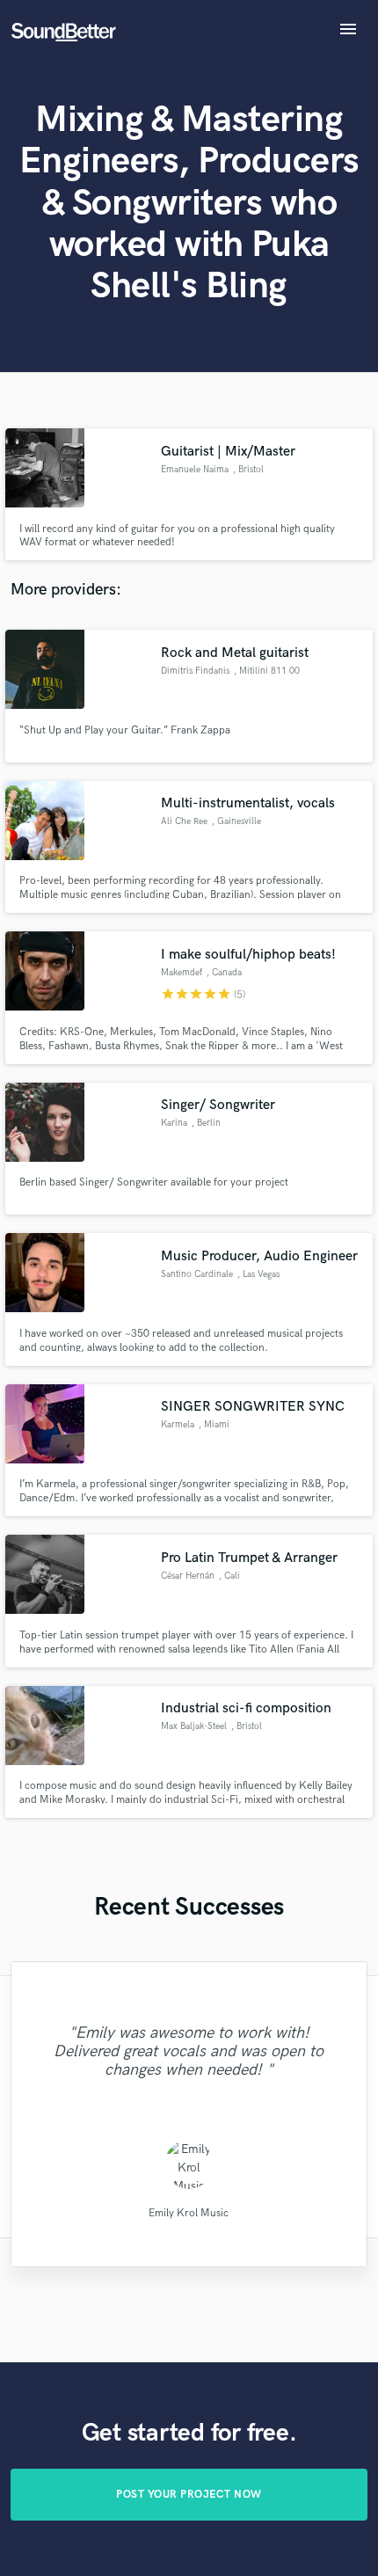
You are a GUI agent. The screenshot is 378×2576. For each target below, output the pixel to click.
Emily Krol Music (189, 2212)
